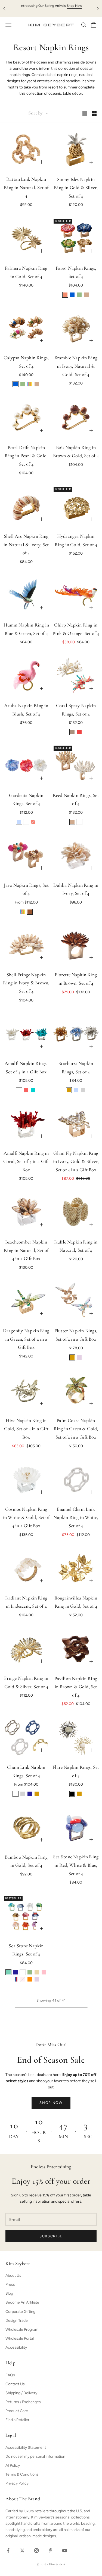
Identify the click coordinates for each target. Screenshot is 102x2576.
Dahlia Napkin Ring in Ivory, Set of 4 (76, 890)
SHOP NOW (51, 2103)
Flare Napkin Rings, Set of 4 (76, 1772)
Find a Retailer (17, 2420)
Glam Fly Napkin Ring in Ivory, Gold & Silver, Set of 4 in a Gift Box (76, 1162)
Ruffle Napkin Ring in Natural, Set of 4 (76, 1247)
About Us (13, 2276)
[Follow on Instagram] (36, 2550)
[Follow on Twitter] (22, 2550)
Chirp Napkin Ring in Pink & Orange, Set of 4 (76, 630)
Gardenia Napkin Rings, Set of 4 (26, 800)
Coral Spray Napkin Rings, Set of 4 (76, 710)
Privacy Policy (17, 2483)
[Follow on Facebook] (8, 2550)
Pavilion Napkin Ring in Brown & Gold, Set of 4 (76, 1687)
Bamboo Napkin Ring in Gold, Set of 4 (26, 1862)
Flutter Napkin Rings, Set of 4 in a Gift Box (76, 1335)
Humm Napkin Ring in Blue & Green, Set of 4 (26, 630)
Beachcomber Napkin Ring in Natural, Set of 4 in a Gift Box (26, 1251)
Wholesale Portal (20, 2338)
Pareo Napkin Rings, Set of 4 (76, 273)
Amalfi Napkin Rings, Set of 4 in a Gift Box (26, 1068)
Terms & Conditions (22, 2474)
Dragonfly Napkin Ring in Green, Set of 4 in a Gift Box (26, 1339)
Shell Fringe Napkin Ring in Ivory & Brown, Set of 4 (26, 983)
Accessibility (16, 2347)
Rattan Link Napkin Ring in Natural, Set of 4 (26, 188)
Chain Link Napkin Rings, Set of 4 (26, 1772)
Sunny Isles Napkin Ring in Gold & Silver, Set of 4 (76, 188)
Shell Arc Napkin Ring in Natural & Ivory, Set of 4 (26, 545)
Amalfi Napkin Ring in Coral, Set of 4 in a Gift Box (26, 1162)
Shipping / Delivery (21, 2393)
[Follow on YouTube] (65, 2550)
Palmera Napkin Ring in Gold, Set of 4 (26, 273)
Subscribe (51, 2236)
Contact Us (15, 2384)
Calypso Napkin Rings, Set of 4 (26, 362)
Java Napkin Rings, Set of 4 (26, 890)
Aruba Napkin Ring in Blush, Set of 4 (26, 710)
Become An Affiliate (22, 2302)
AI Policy (13, 2465)
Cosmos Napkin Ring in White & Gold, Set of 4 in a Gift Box (26, 1518)
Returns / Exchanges (23, 2402)
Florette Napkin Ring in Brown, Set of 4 (76, 979)
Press (10, 2284)
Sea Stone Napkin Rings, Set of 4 (26, 1950)
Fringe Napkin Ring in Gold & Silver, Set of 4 (26, 1683)
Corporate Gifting (20, 2312)
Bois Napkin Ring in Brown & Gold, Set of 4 (76, 452)
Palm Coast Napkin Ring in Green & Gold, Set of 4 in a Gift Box (76, 1429)
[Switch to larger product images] (85, 114)
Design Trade (17, 2321)
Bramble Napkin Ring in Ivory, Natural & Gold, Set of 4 (76, 366)
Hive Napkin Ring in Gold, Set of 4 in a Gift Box (26, 1429)
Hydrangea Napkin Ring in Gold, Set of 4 (76, 541)
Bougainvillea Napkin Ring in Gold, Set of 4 (76, 1603)
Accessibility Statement (26, 2448)
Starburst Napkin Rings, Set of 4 (76, 1068)
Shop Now (74, 6)
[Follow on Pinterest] (51, 2550)
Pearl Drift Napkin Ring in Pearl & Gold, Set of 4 (26, 456)
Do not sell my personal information (35, 2456)
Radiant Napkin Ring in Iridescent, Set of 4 (26, 1603)
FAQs (10, 2375)
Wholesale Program (22, 2329)
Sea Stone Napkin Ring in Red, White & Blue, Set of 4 (76, 1866)
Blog (9, 2293)
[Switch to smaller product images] (94, 114)
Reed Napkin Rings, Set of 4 (76, 800)
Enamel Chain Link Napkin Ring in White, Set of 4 (76, 1518)
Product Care (17, 2411)
